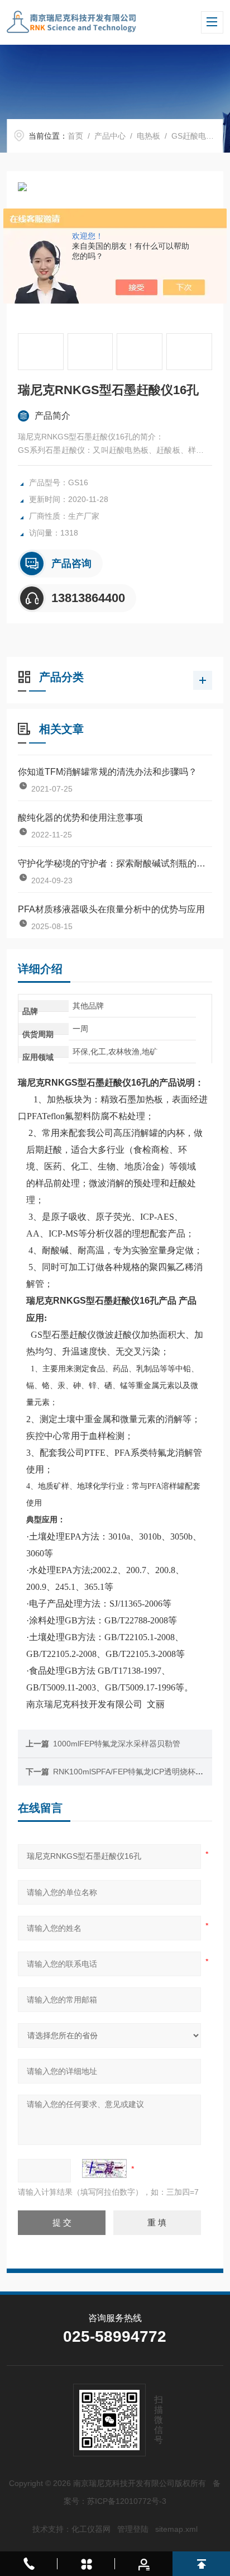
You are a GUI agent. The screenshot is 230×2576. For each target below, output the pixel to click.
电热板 (148, 136)
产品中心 (110, 136)
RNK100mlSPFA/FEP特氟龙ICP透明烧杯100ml (135, 1772)
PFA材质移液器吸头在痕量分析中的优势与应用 (111, 909)
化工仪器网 (91, 2529)
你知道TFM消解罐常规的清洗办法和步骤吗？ (107, 772)
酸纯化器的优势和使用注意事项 (80, 818)
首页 (75, 136)
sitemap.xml (176, 2529)
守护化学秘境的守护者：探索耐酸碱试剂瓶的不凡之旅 (115, 863)
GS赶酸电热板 (197, 136)
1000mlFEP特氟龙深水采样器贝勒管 (117, 1744)
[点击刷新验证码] (104, 2168)
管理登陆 (133, 2529)
